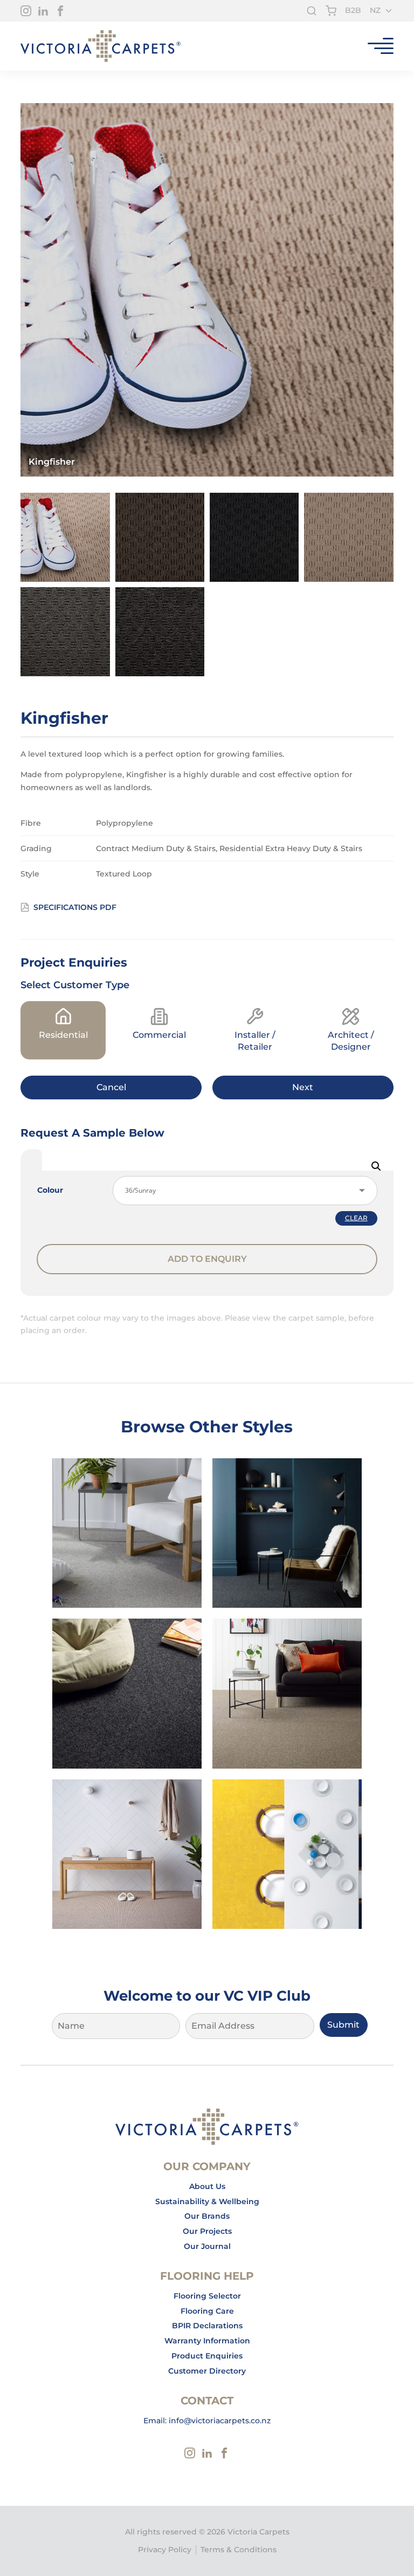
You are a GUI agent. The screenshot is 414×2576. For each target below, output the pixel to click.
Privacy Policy (165, 2550)
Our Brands (207, 2216)
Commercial (159, 1035)
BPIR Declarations (207, 2326)
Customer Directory (207, 2371)
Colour (50, 1190)
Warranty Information (207, 2341)
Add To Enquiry (207, 1259)
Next (303, 1087)
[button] (376, 1166)
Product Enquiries (207, 2356)
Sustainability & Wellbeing (207, 2201)
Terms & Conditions (239, 2550)
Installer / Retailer (255, 1041)
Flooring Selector (207, 2296)
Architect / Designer (351, 1041)
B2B (353, 10)
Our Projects (207, 2231)
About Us (207, 2186)
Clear (356, 1218)
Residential (63, 1035)
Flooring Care (207, 2311)
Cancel (111, 1087)
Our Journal (207, 2246)
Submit (343, 2025)
